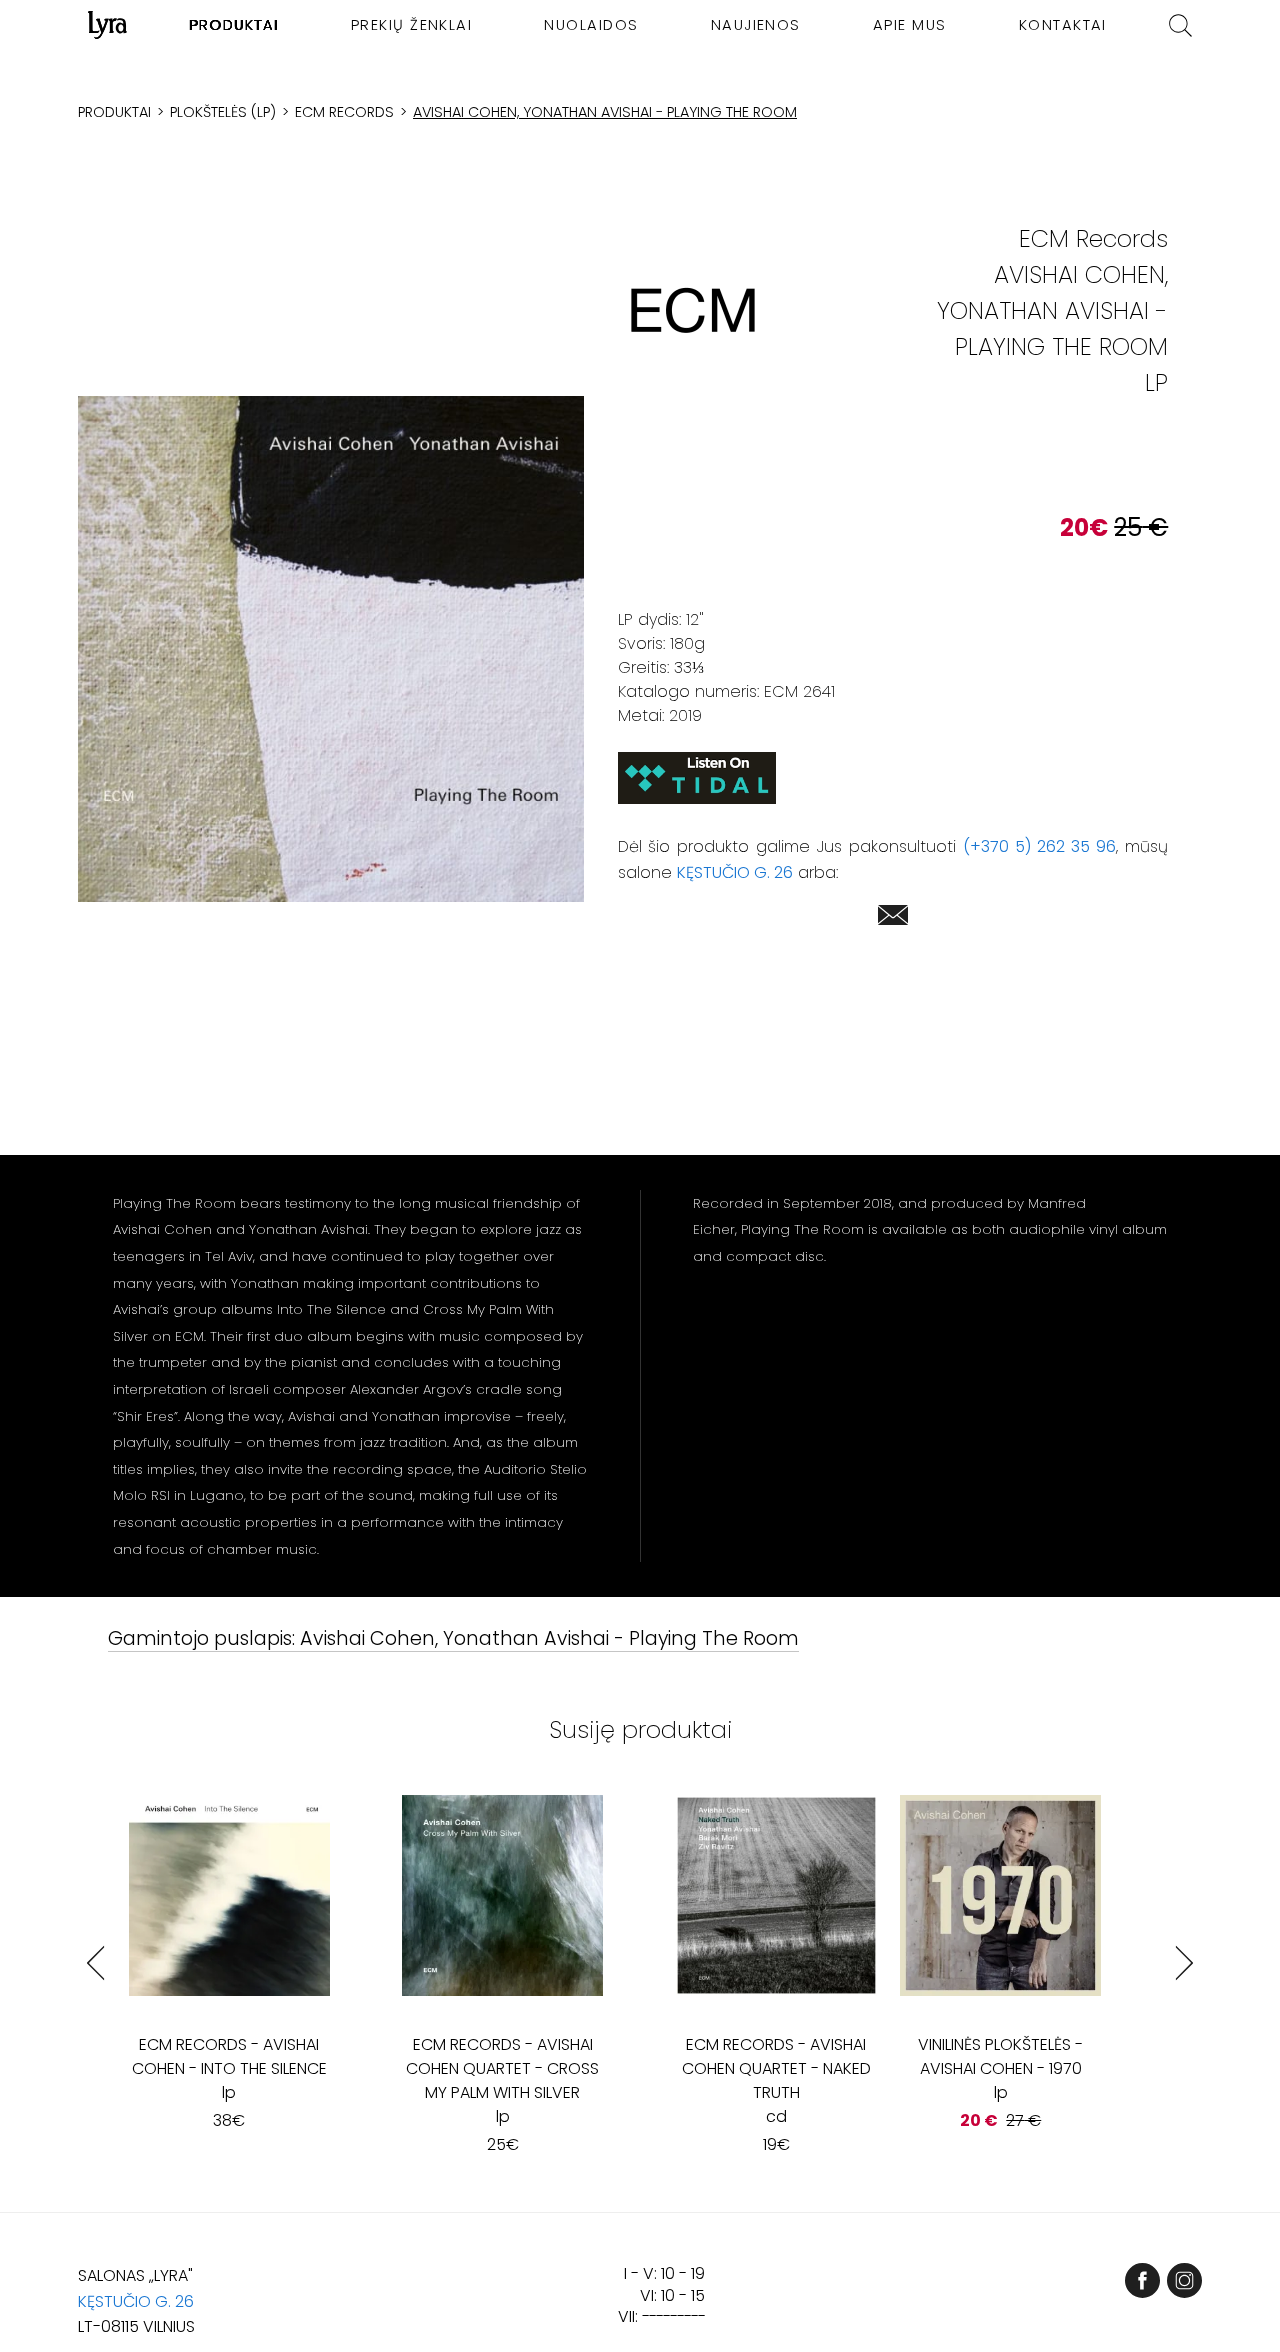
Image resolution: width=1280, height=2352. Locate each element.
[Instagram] (1184, 2280)
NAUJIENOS (756, 25)
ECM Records (344, 112)
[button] (331, 649)
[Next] (1184, 1962)
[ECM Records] (693, 310)
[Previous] (95, 1962)
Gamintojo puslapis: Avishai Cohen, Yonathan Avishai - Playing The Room (453, 1639)
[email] (893, 918)
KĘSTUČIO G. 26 (735, 872)
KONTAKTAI (1063, 25)
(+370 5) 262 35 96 (1039, 846)
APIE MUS (910, 25)
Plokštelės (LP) (223, 112)
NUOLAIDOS (591, 25)
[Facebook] (1142, 2280)
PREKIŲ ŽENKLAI (412, 25)
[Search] (1180, 25)
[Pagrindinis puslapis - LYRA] (107, 25)
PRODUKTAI (234, 25)
